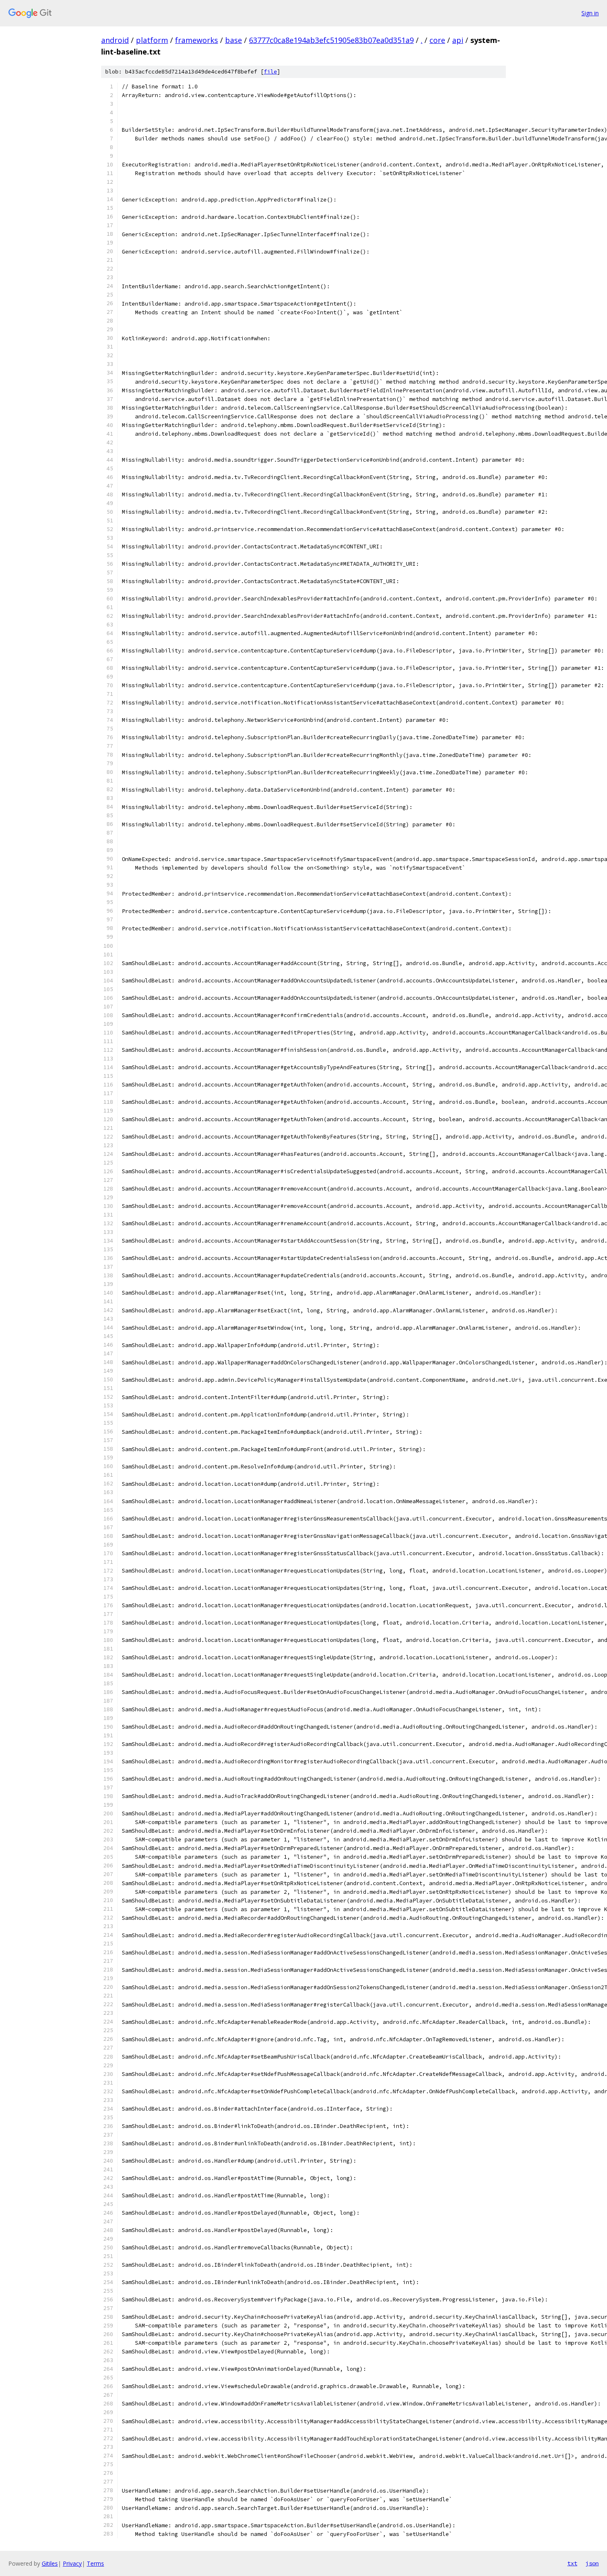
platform (152, 40)
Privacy (72, 2563)
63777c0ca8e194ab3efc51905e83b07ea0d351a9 (331, 40)
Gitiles (50, 2563)
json (592, 2563)
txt (572, 2563)
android (115, 40)
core (437, 40)
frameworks (197, 40)
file (270, 72)
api (458, 40)
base (234, 40)
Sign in (590, 13)
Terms (95, 2563)
